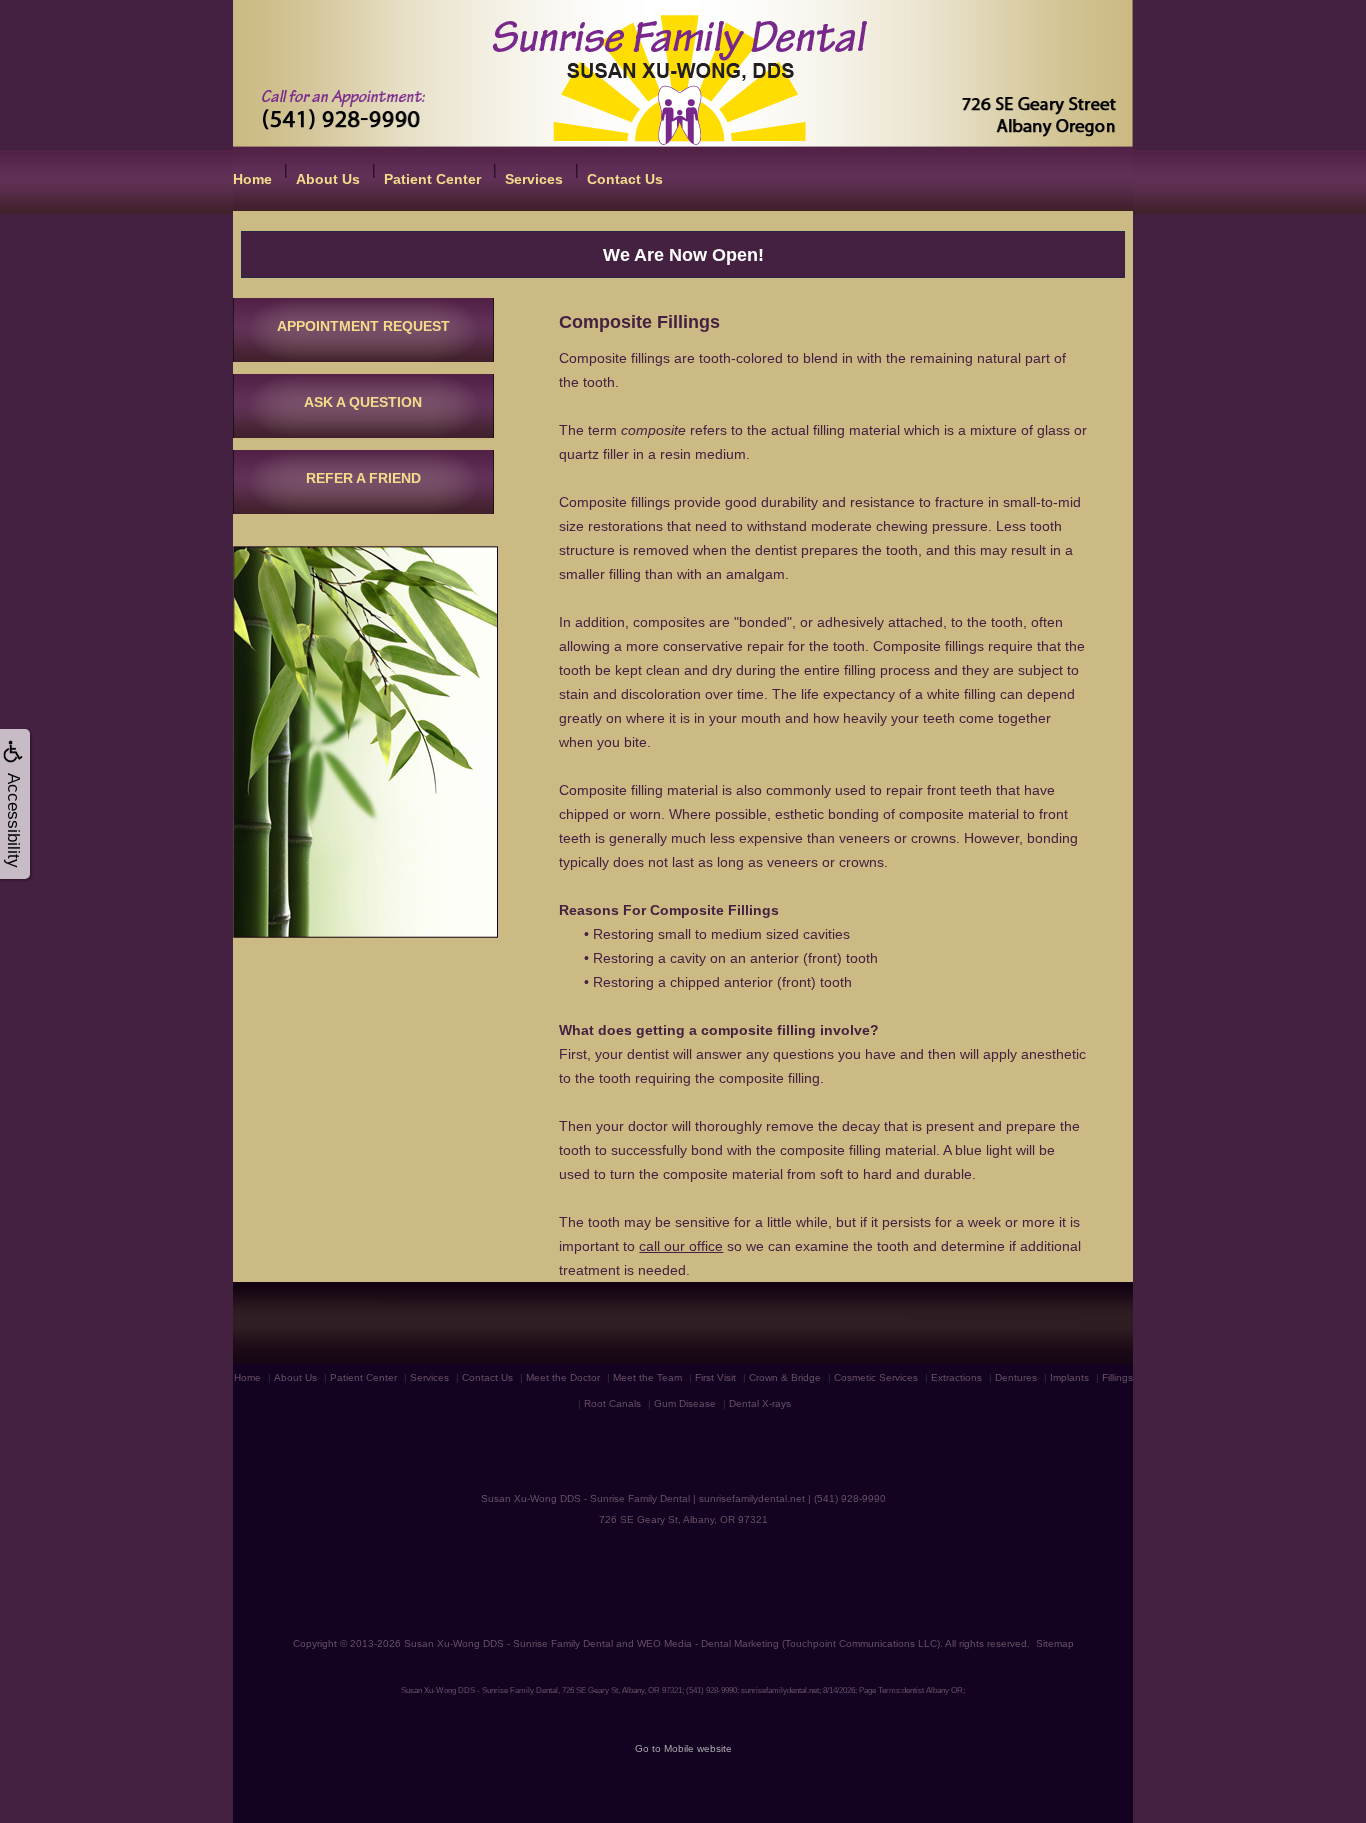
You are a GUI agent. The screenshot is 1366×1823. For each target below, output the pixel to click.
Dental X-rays (760, 1403)
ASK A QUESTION (363, 402)
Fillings (1117, 1377)
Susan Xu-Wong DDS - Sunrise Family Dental (508, 1643)
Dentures (1016, 1377)
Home (252, 179)
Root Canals (612, 1403)
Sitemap (1055, 1643)
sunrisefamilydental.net (752, 1498)
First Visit (715, 1377)
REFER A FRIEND (363, 478)
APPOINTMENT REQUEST (363, 326)
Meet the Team (647, 1377)
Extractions (956, 1377)
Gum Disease (685, 1403)
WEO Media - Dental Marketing (708, 1643)
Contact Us (625, 179)
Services (534, 179)
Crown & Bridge (785, 1377)
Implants (1069, 1377)
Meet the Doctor (563, 1377)
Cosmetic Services (876, 1377)
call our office (681, 1246)
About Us (328, 179)
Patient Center (432, 179)
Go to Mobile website (683, 1748)
